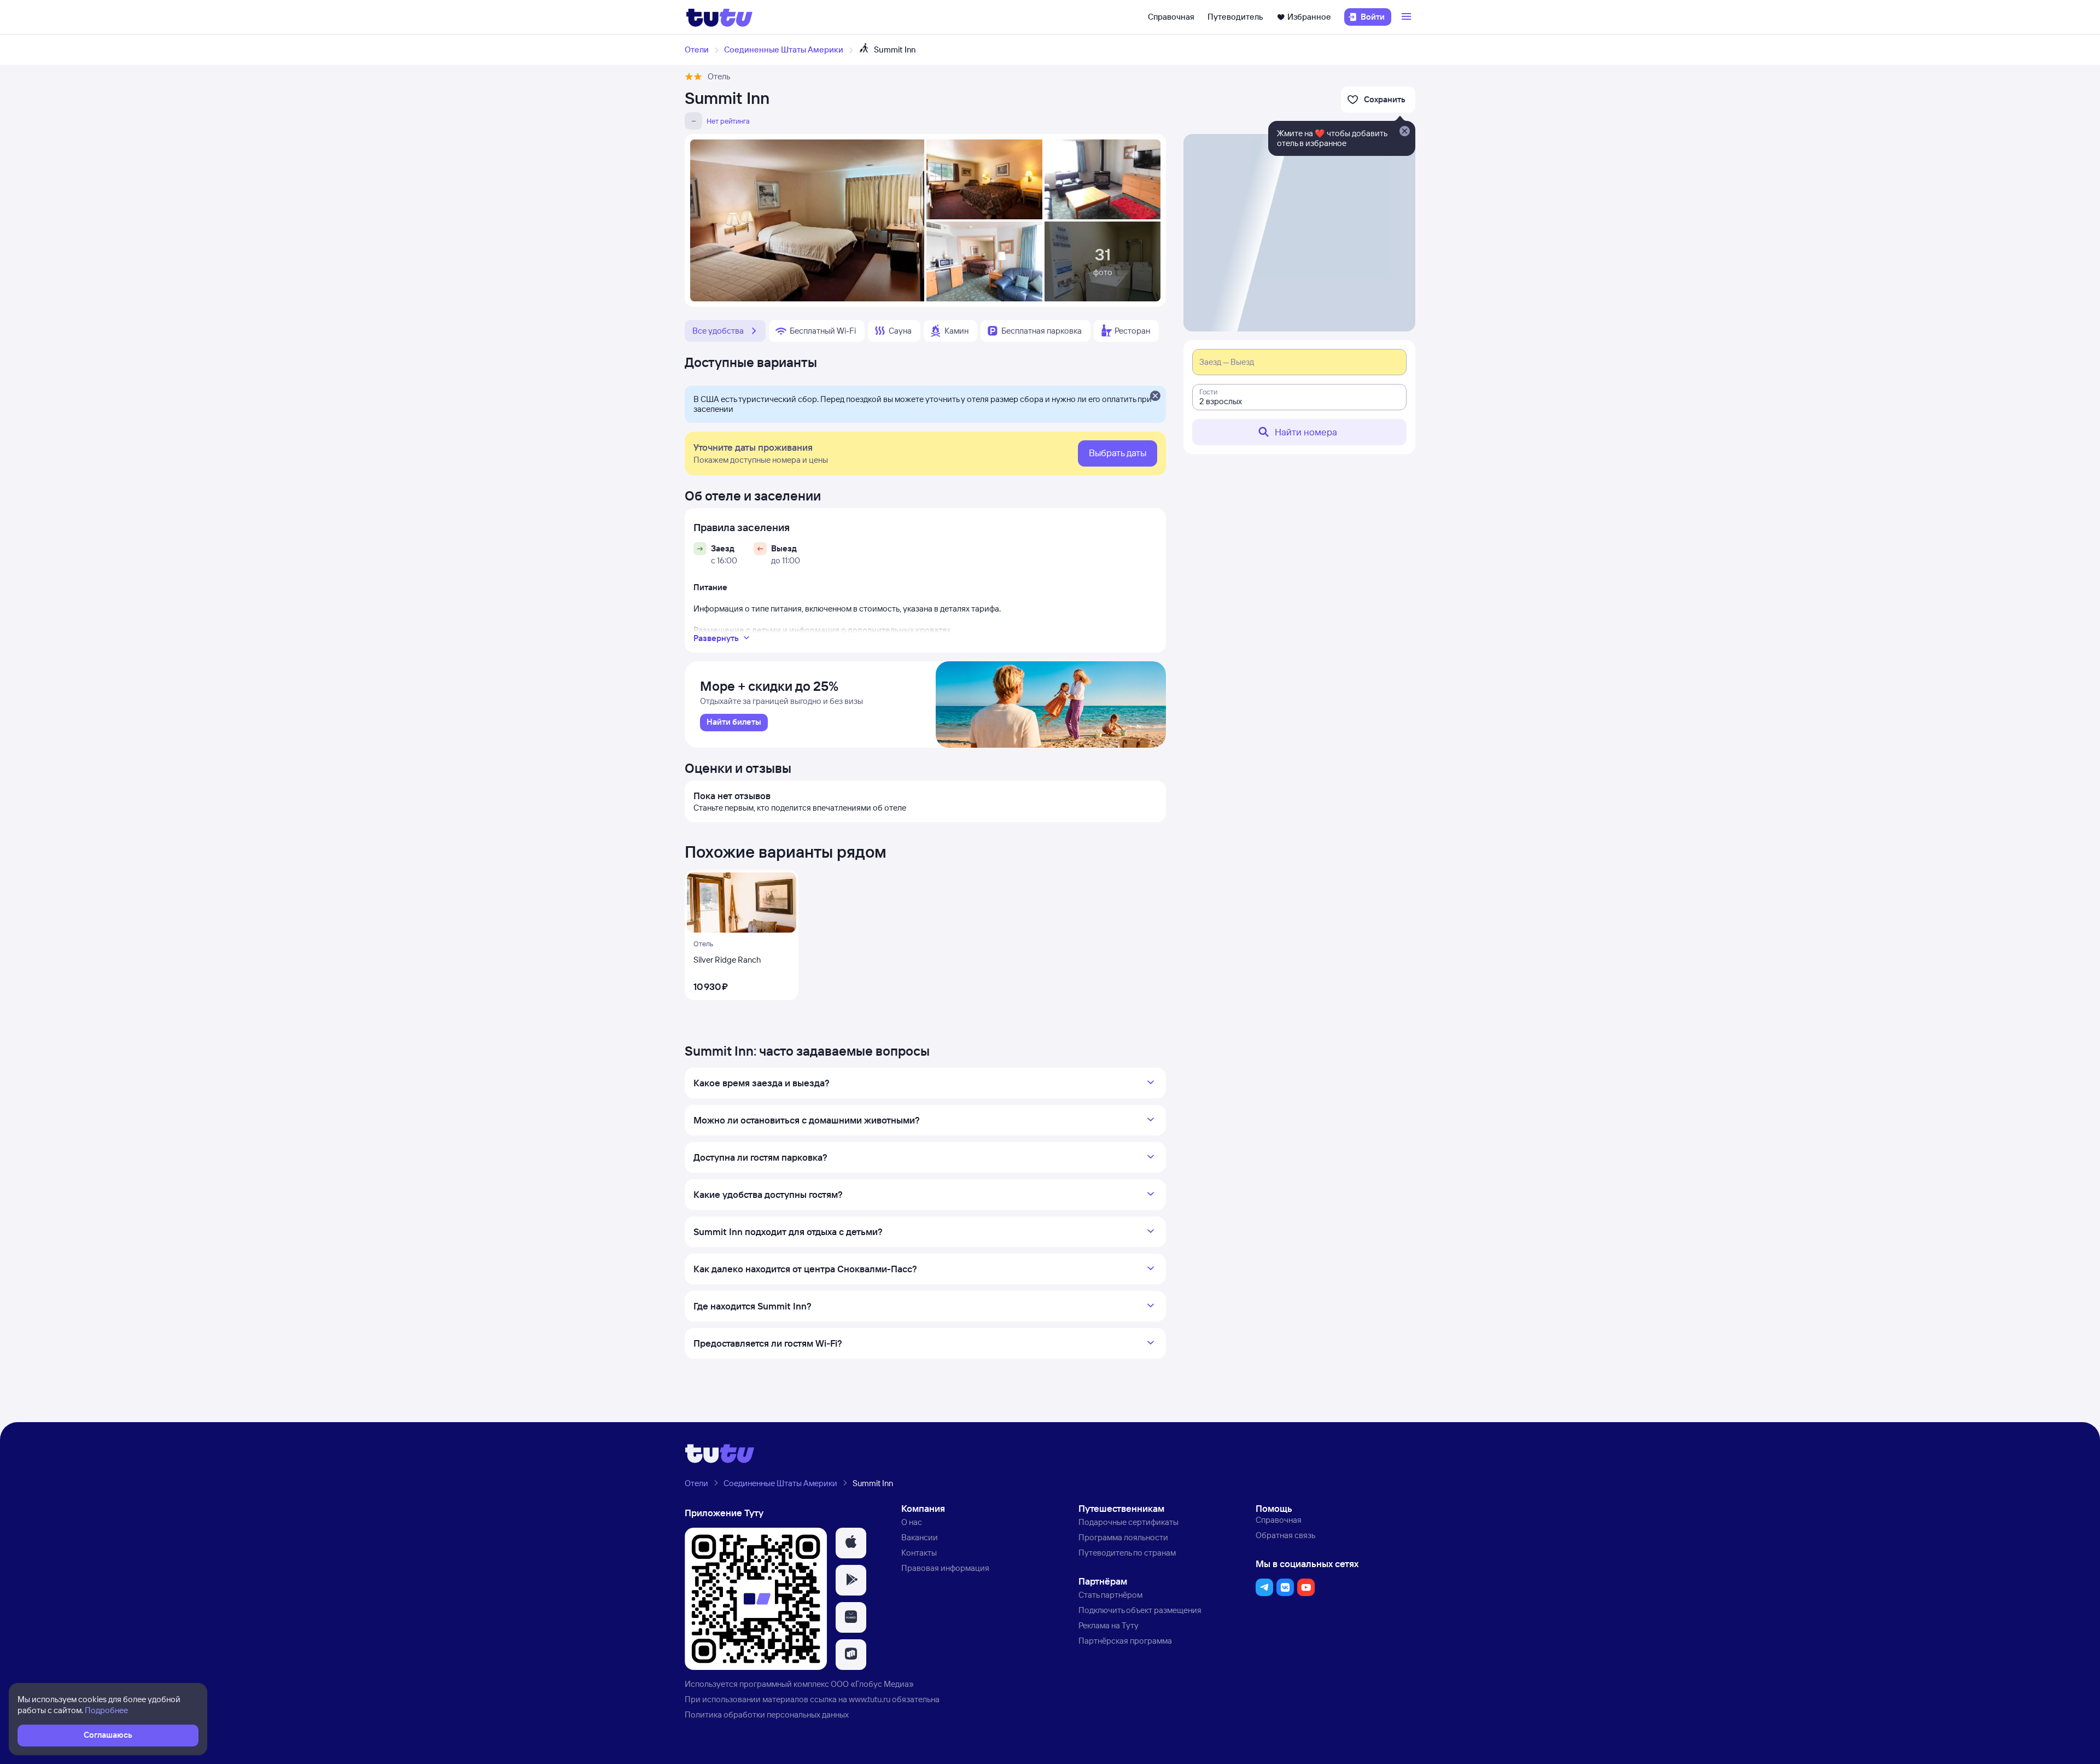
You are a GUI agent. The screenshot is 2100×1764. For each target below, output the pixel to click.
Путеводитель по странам (1127, 1553)
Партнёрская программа (1125, 1641)
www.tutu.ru (870, 1699)
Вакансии (920, 1537)
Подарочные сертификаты (1128, 1522)
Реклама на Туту (1109, 1625)
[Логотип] (719, 17)
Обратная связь (1285, 1535)
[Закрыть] (1155, 397)
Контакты (919, 1553)
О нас (912, 1522)
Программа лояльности (1123, 1537)
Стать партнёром (1110, 1595)
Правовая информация (945, 1568)
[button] (851, 1543)
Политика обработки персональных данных (767, 1714)
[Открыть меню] (1408, 17)
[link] (734, 723)
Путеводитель (1235, 17)
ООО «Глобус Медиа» (872, 1684)
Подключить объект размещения (1140, 1610)
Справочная (1171, 17)
